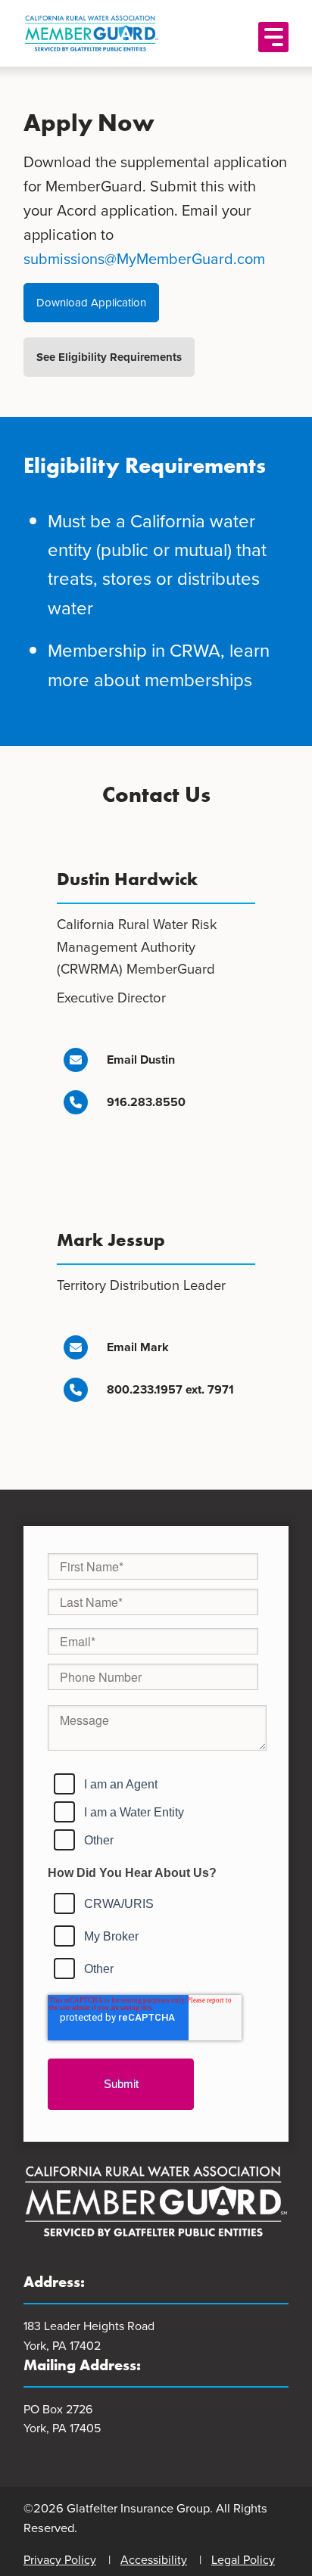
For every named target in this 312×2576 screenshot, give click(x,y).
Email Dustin (141, 1060)
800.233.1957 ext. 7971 (170, 1389)
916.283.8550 (146, 1102)
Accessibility (154, 2560)
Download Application (91, 303)
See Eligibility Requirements (109, 357)
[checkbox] (145, 1807)
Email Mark (138, 1347)
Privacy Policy (60, 2560)
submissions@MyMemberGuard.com (144, 259)
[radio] (151, 1784)
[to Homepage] (135, 33)
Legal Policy (243, 2560)
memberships (198, 680)
